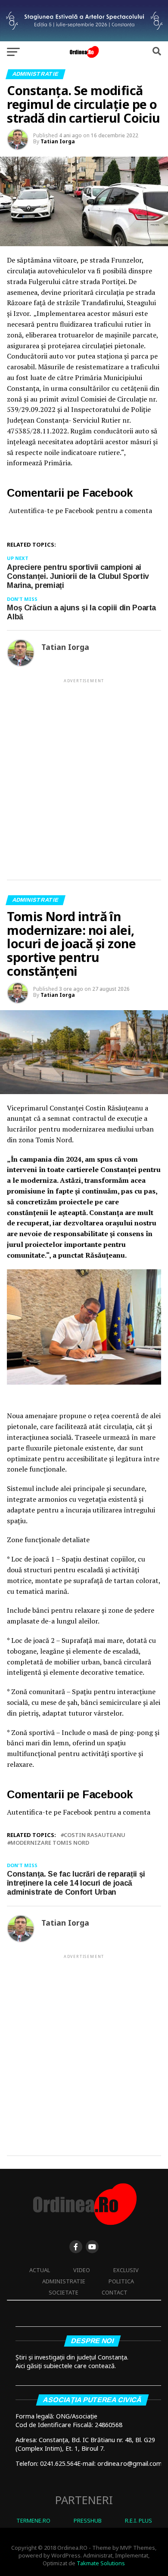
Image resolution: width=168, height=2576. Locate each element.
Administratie (64, 2281)
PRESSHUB (88, 2520)
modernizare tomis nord (50, 1843)
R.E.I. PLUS (138, 2520)
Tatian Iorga (58, 141)
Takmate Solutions (101, 2563)
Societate (64, 2292)
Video (82, 2270)
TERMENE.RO (33, 2520)
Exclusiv (126, 2270)
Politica (121, 2281)
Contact (115, 2292)
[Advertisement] (84, 772)
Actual (40, 2270)
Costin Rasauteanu (95, 1835)
